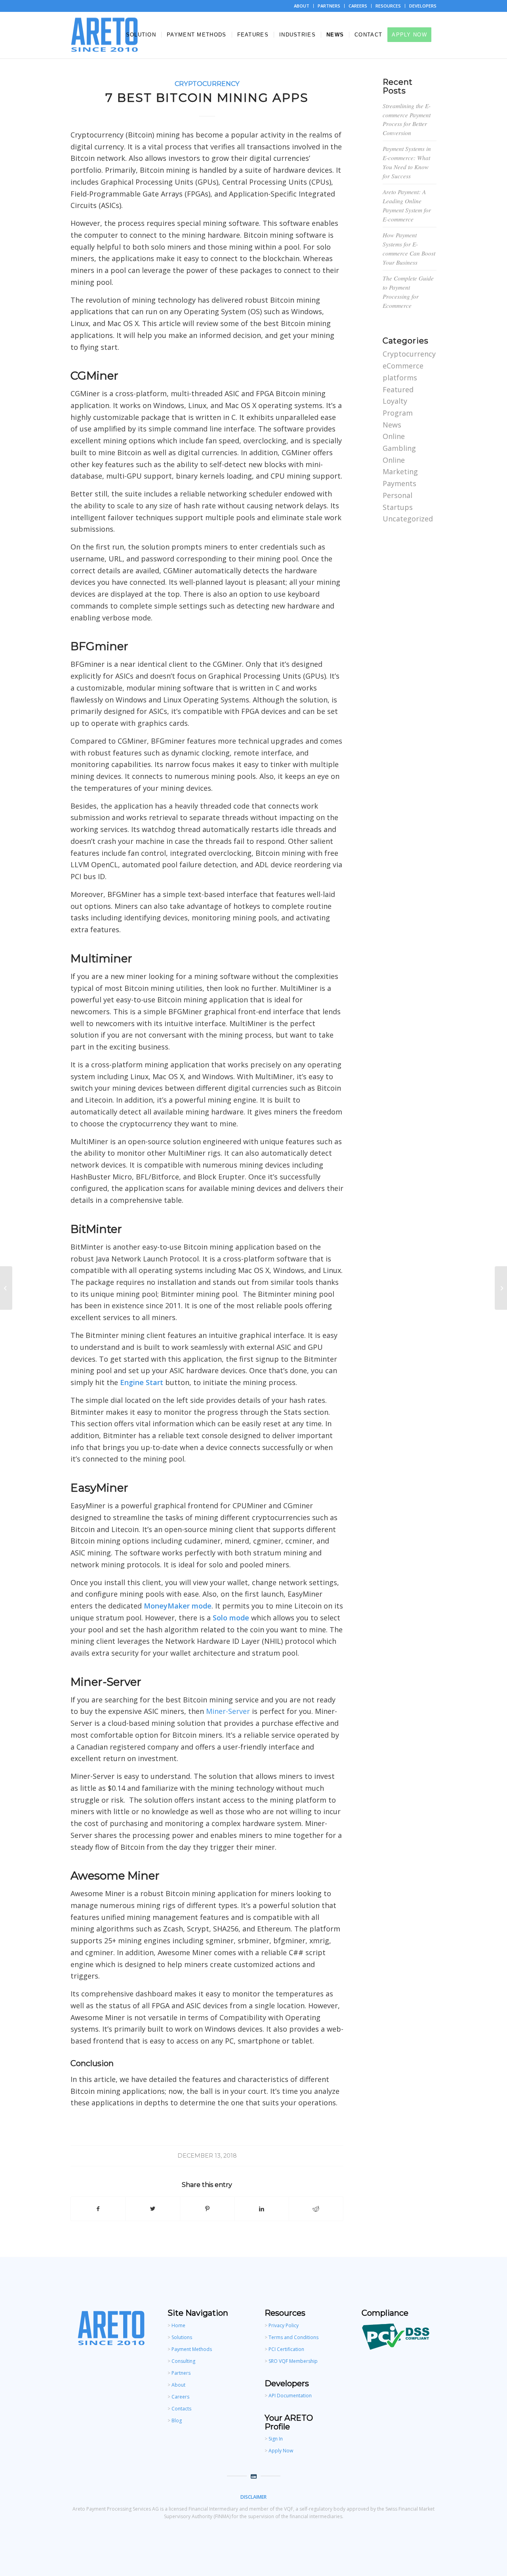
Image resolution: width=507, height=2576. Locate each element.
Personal (397, 495)
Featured (398, 389)
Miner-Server (228, 1711)
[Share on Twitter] (152, 2209)
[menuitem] (302, 6)
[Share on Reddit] (316, 2209)
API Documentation (290, 2396)
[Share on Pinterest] (207, 2209)
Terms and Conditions (294, 2337)
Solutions (182, 2337)
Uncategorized (408, 519)
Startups (398, 507)
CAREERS (358, 6)
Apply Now (281, 2451)
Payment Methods (192, 2349)
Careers (180, 2397)
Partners (181, 2373)
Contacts (181, 2409)
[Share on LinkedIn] (261, 2209)
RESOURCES (388, 6)
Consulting (183, 2361)
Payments (399, 483)
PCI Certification (286, 2349)
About (178, 2385)
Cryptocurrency (207, 84)
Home (178, 2325)
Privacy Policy (284, 2325)
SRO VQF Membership (293, 2361)
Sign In (276, 2439)
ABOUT (302, 6)
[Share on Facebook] (98, 2209)
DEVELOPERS (423, 6)
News (392, 425)
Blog (177, 2420)
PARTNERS (329, 6)
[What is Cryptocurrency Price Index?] (6, 1288)
